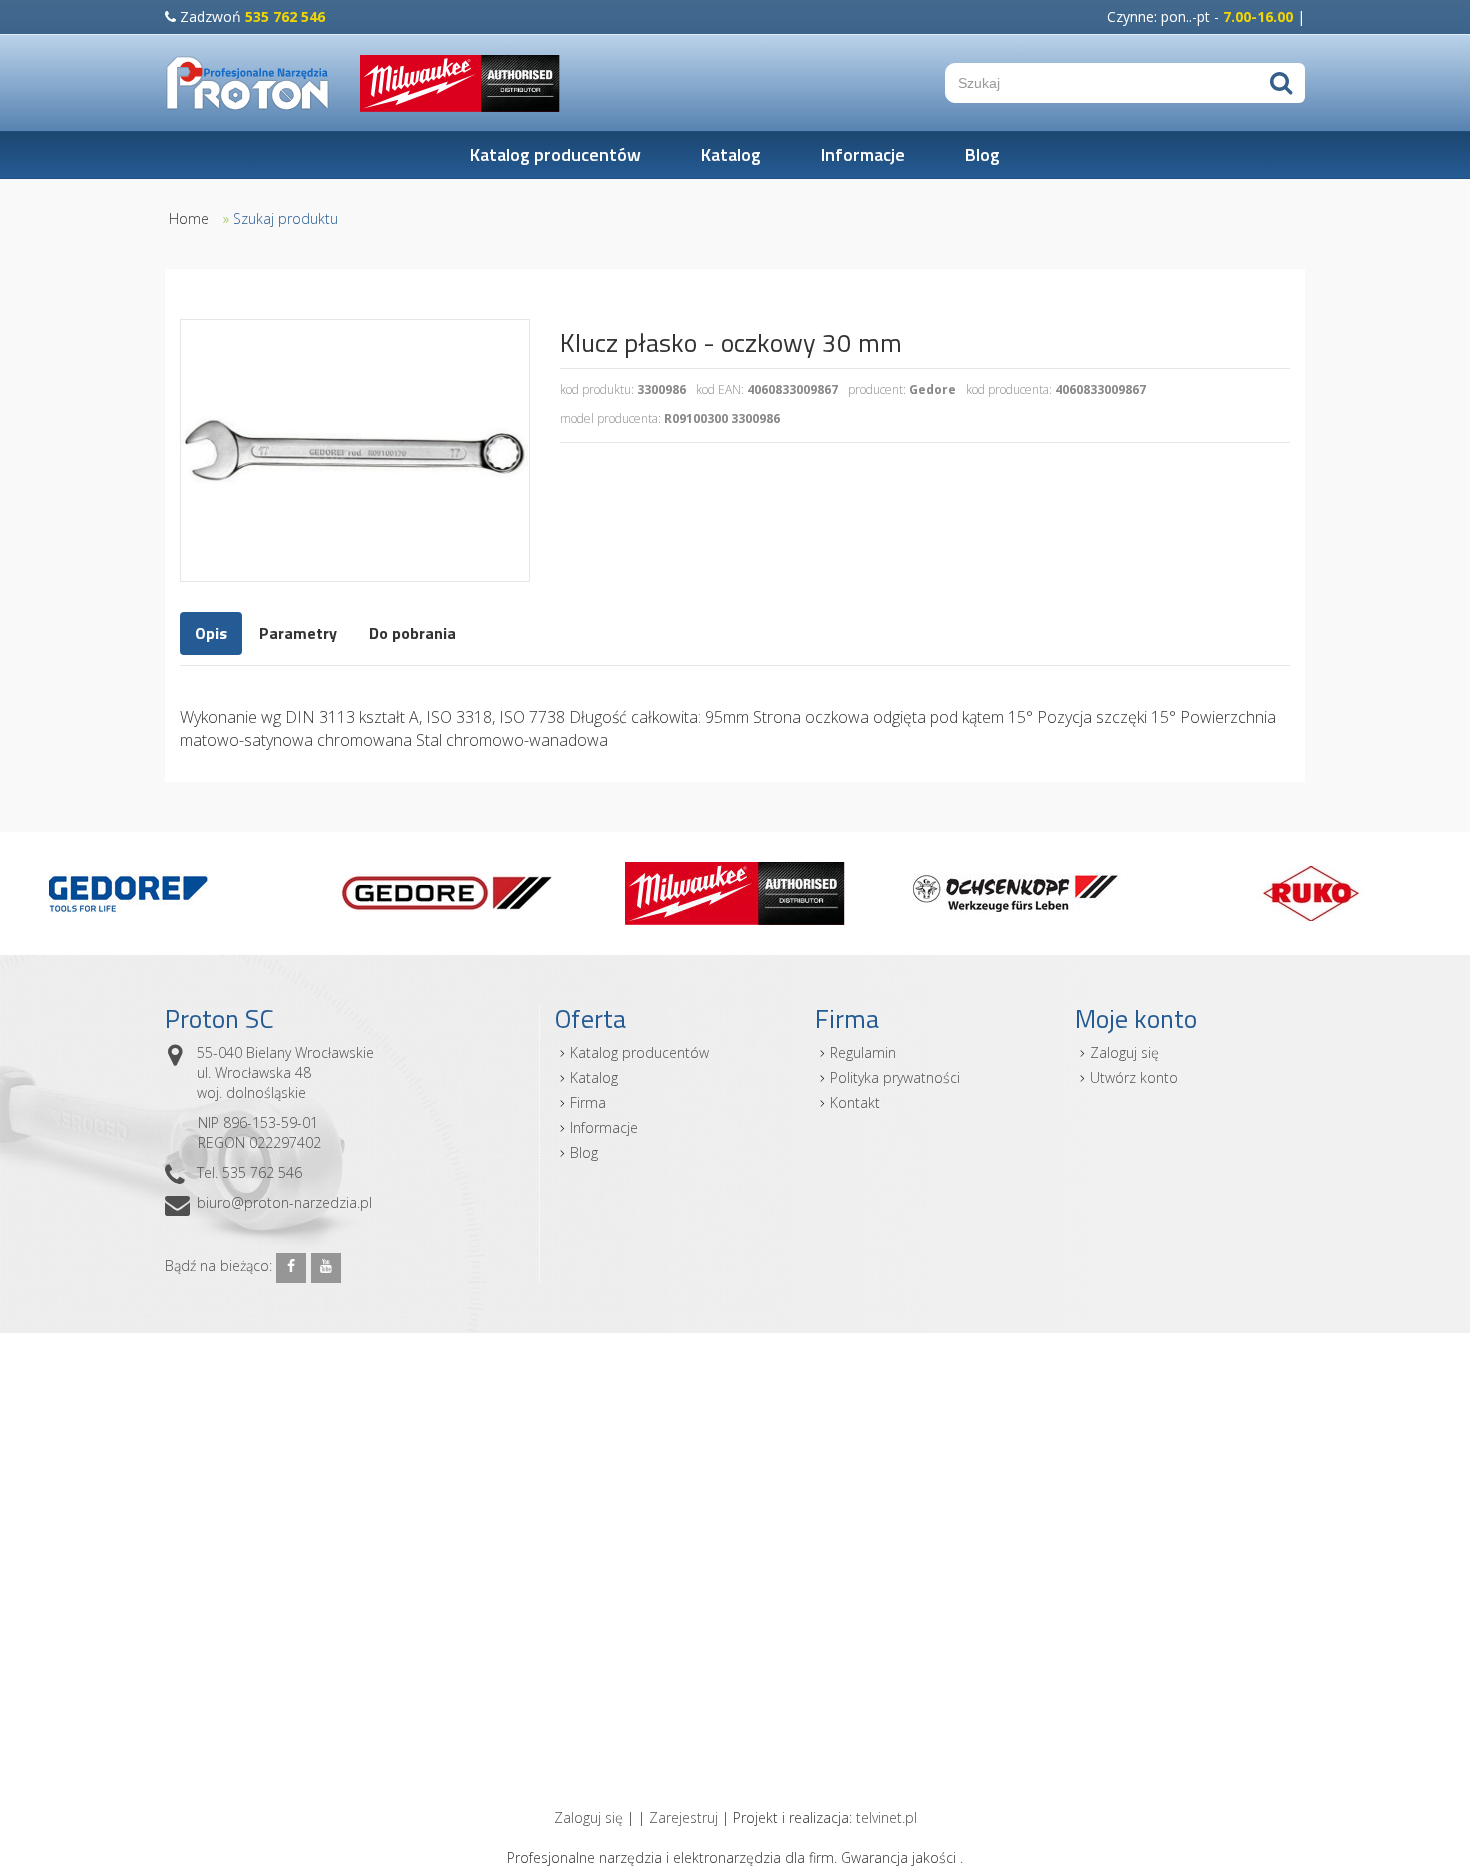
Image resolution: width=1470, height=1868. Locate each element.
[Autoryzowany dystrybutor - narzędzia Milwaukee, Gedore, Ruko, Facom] (247, 83)
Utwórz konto (1134, 1077)
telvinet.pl (886, 1817)
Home (189, 218)
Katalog (731, 154)
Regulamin (863, 1052)
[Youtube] (326, 1268)
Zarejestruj (683, 1817)
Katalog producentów (555, 154)
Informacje (863, 154)
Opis (211, 633)
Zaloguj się (1124, 1052)
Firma (588, 1102)
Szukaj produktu (285, 218)
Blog (982, 154)
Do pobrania (412, 633)
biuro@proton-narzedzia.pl (284, 1202)
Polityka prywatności (895, 1077)
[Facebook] (291, 1268)
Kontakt (855, 1102)
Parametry (298, 633)
